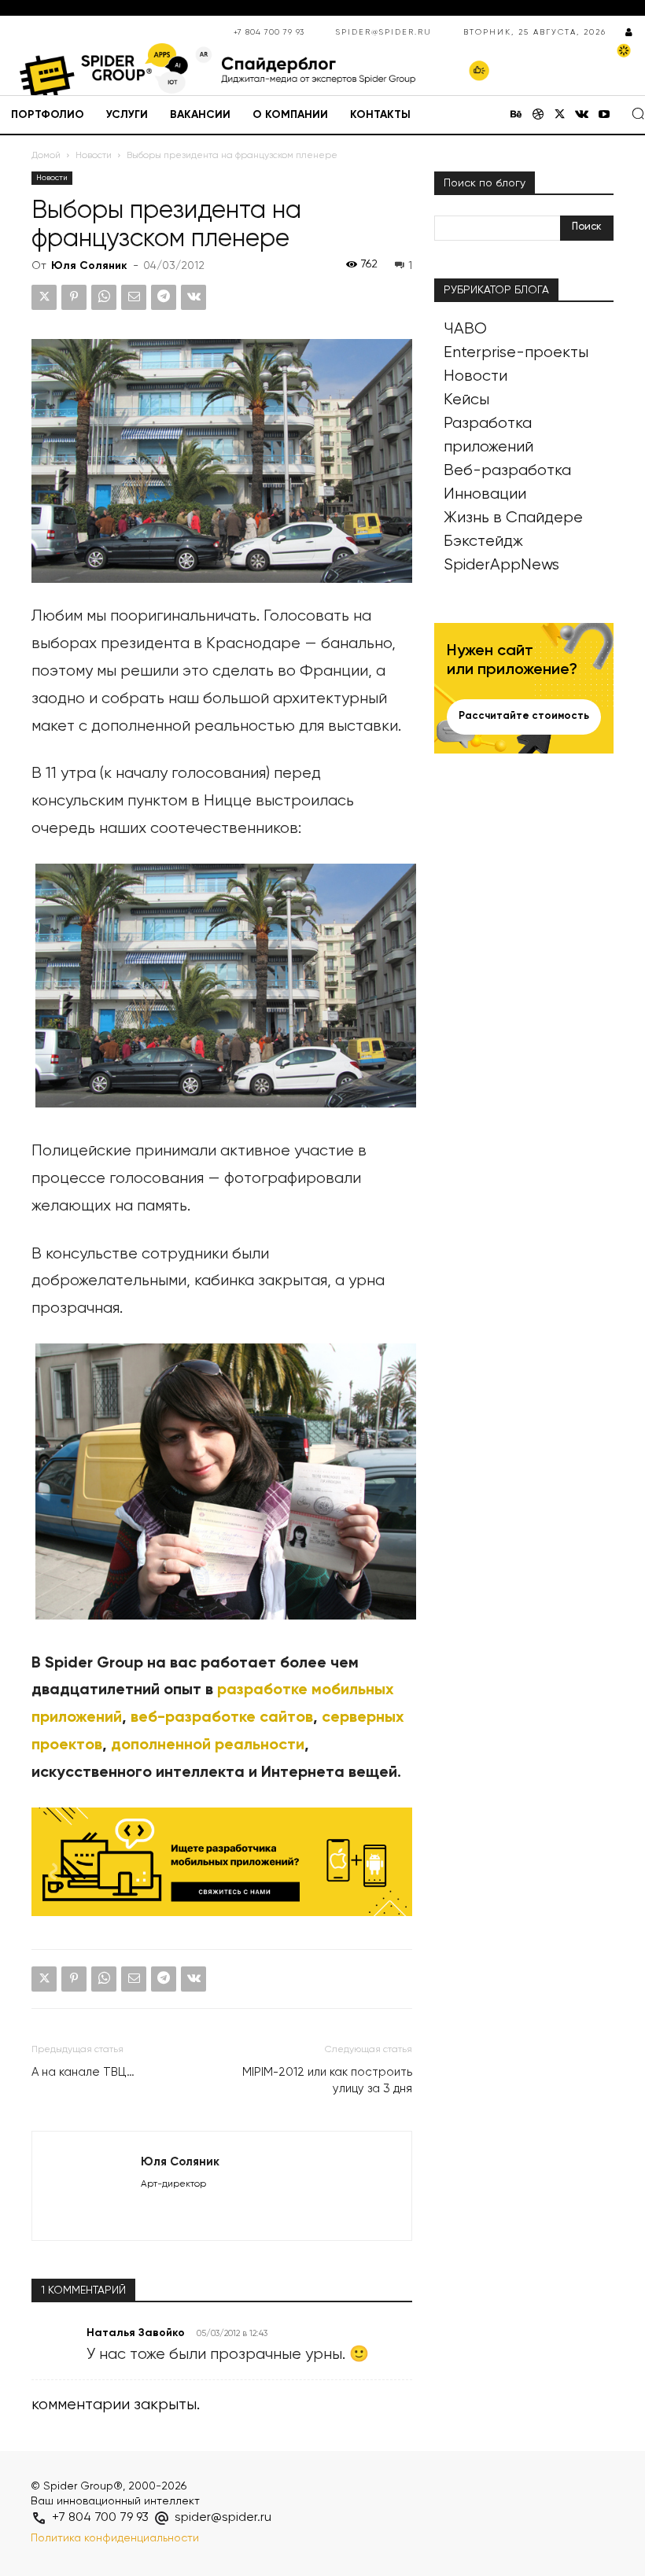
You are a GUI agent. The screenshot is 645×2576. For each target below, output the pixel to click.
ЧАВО (465, 329)
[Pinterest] (74, 297)
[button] (638, 113)
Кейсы (466, 400)
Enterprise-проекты (516, 353)
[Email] (134, 297)
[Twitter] (560, 116)
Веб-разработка (507, 471)
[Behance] (516, 116)
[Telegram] (164, 297)
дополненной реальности (208, 1745)
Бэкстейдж (483, 542)
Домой (46, 156)
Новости (94, 156)
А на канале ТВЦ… (83, 2072)
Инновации (485, 494)
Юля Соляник (89, 266)
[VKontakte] (582, 116)
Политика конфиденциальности (115, 2538)
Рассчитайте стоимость (524, 716)
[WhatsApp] (104, 297)
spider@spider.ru (384, 32)
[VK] (193, 297)
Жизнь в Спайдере (513, 518)
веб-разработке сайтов (222, 1718)
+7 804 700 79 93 (269, 32)
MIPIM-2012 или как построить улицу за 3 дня (327, 2080)
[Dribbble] (538, 116)
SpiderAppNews (501, 565)
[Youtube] (604, 116)
